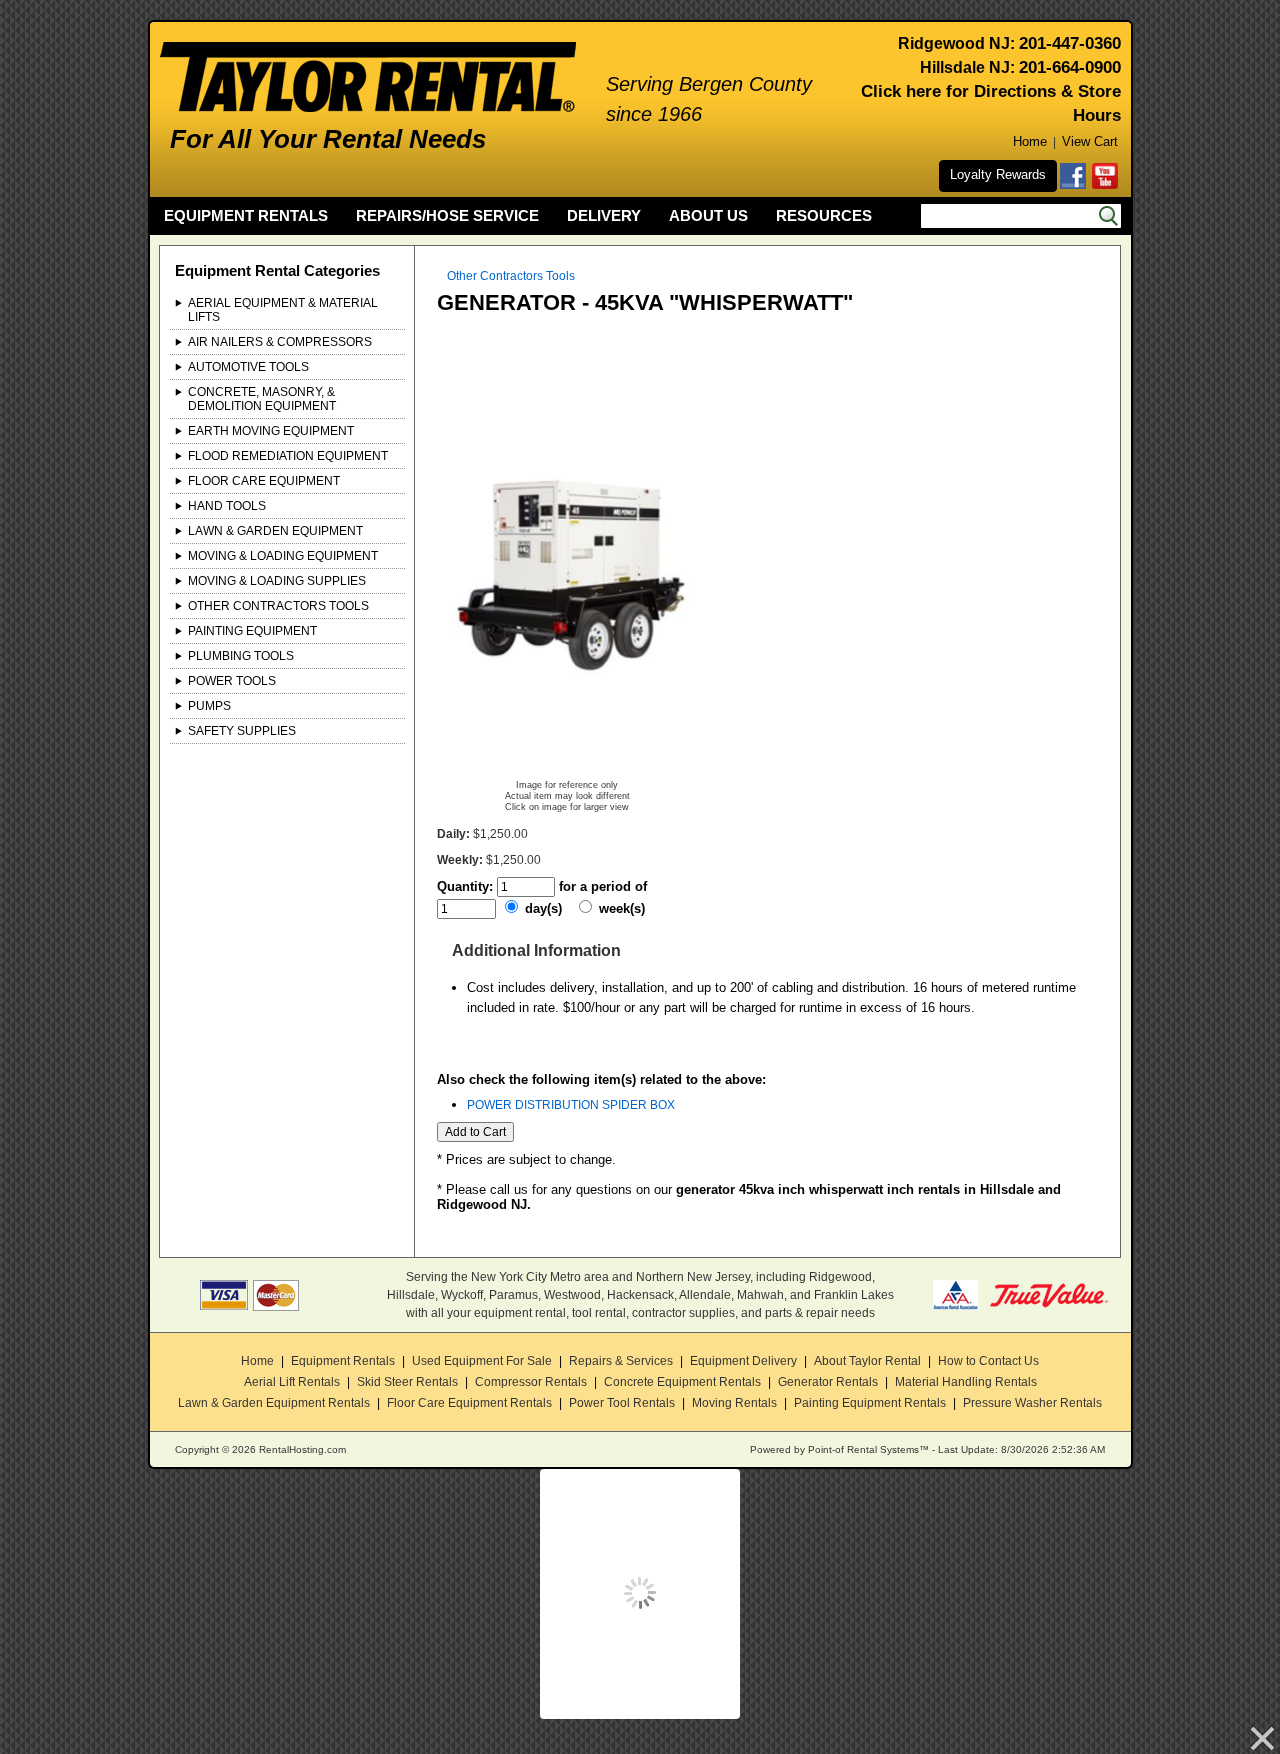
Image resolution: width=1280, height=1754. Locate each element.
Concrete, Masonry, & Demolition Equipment (262, 399)
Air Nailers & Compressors (280, 342)
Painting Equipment (252, 631)
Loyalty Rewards (998, 174)
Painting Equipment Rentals (870, 1403)
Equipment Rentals (343, 1361)
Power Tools (232, 681)
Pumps (209, 706)
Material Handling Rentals (966, 1382)
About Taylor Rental (867, 1361)
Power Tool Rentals (622, 1403)
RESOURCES (824, 215)
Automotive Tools (248, 367)
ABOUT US (708, 215)
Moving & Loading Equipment (283, 556)
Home (1030, 141)
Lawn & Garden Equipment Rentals (274, 1403)
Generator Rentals (828, 1382)
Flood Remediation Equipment (288, 456)
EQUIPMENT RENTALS (246, 215)
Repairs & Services (621, 1361)
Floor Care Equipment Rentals (469, 1403)
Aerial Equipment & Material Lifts (283, 310)
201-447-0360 (1070, 43)
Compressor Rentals (531, 1382)
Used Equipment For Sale (482, 1361)
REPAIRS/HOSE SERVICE (447, 215)
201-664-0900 (1070, 67)
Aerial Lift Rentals (292, 1382)
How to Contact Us (988, 1361)
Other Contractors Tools (278, 606)
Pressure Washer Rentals (1032, 1403)
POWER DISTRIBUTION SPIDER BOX (571, 1105)
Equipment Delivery (743, 1361)
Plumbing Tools (241, 656)
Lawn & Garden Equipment (275, 531)
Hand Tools (227, 506)
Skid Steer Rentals (407, 1382)
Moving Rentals (734, 1403)
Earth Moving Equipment (271, 431)
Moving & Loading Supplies (277, 581)
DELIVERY (604, 215)
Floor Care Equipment (264, 481)
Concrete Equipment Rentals (682, 1382)
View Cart (1090, 141)
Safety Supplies (242, 731)
